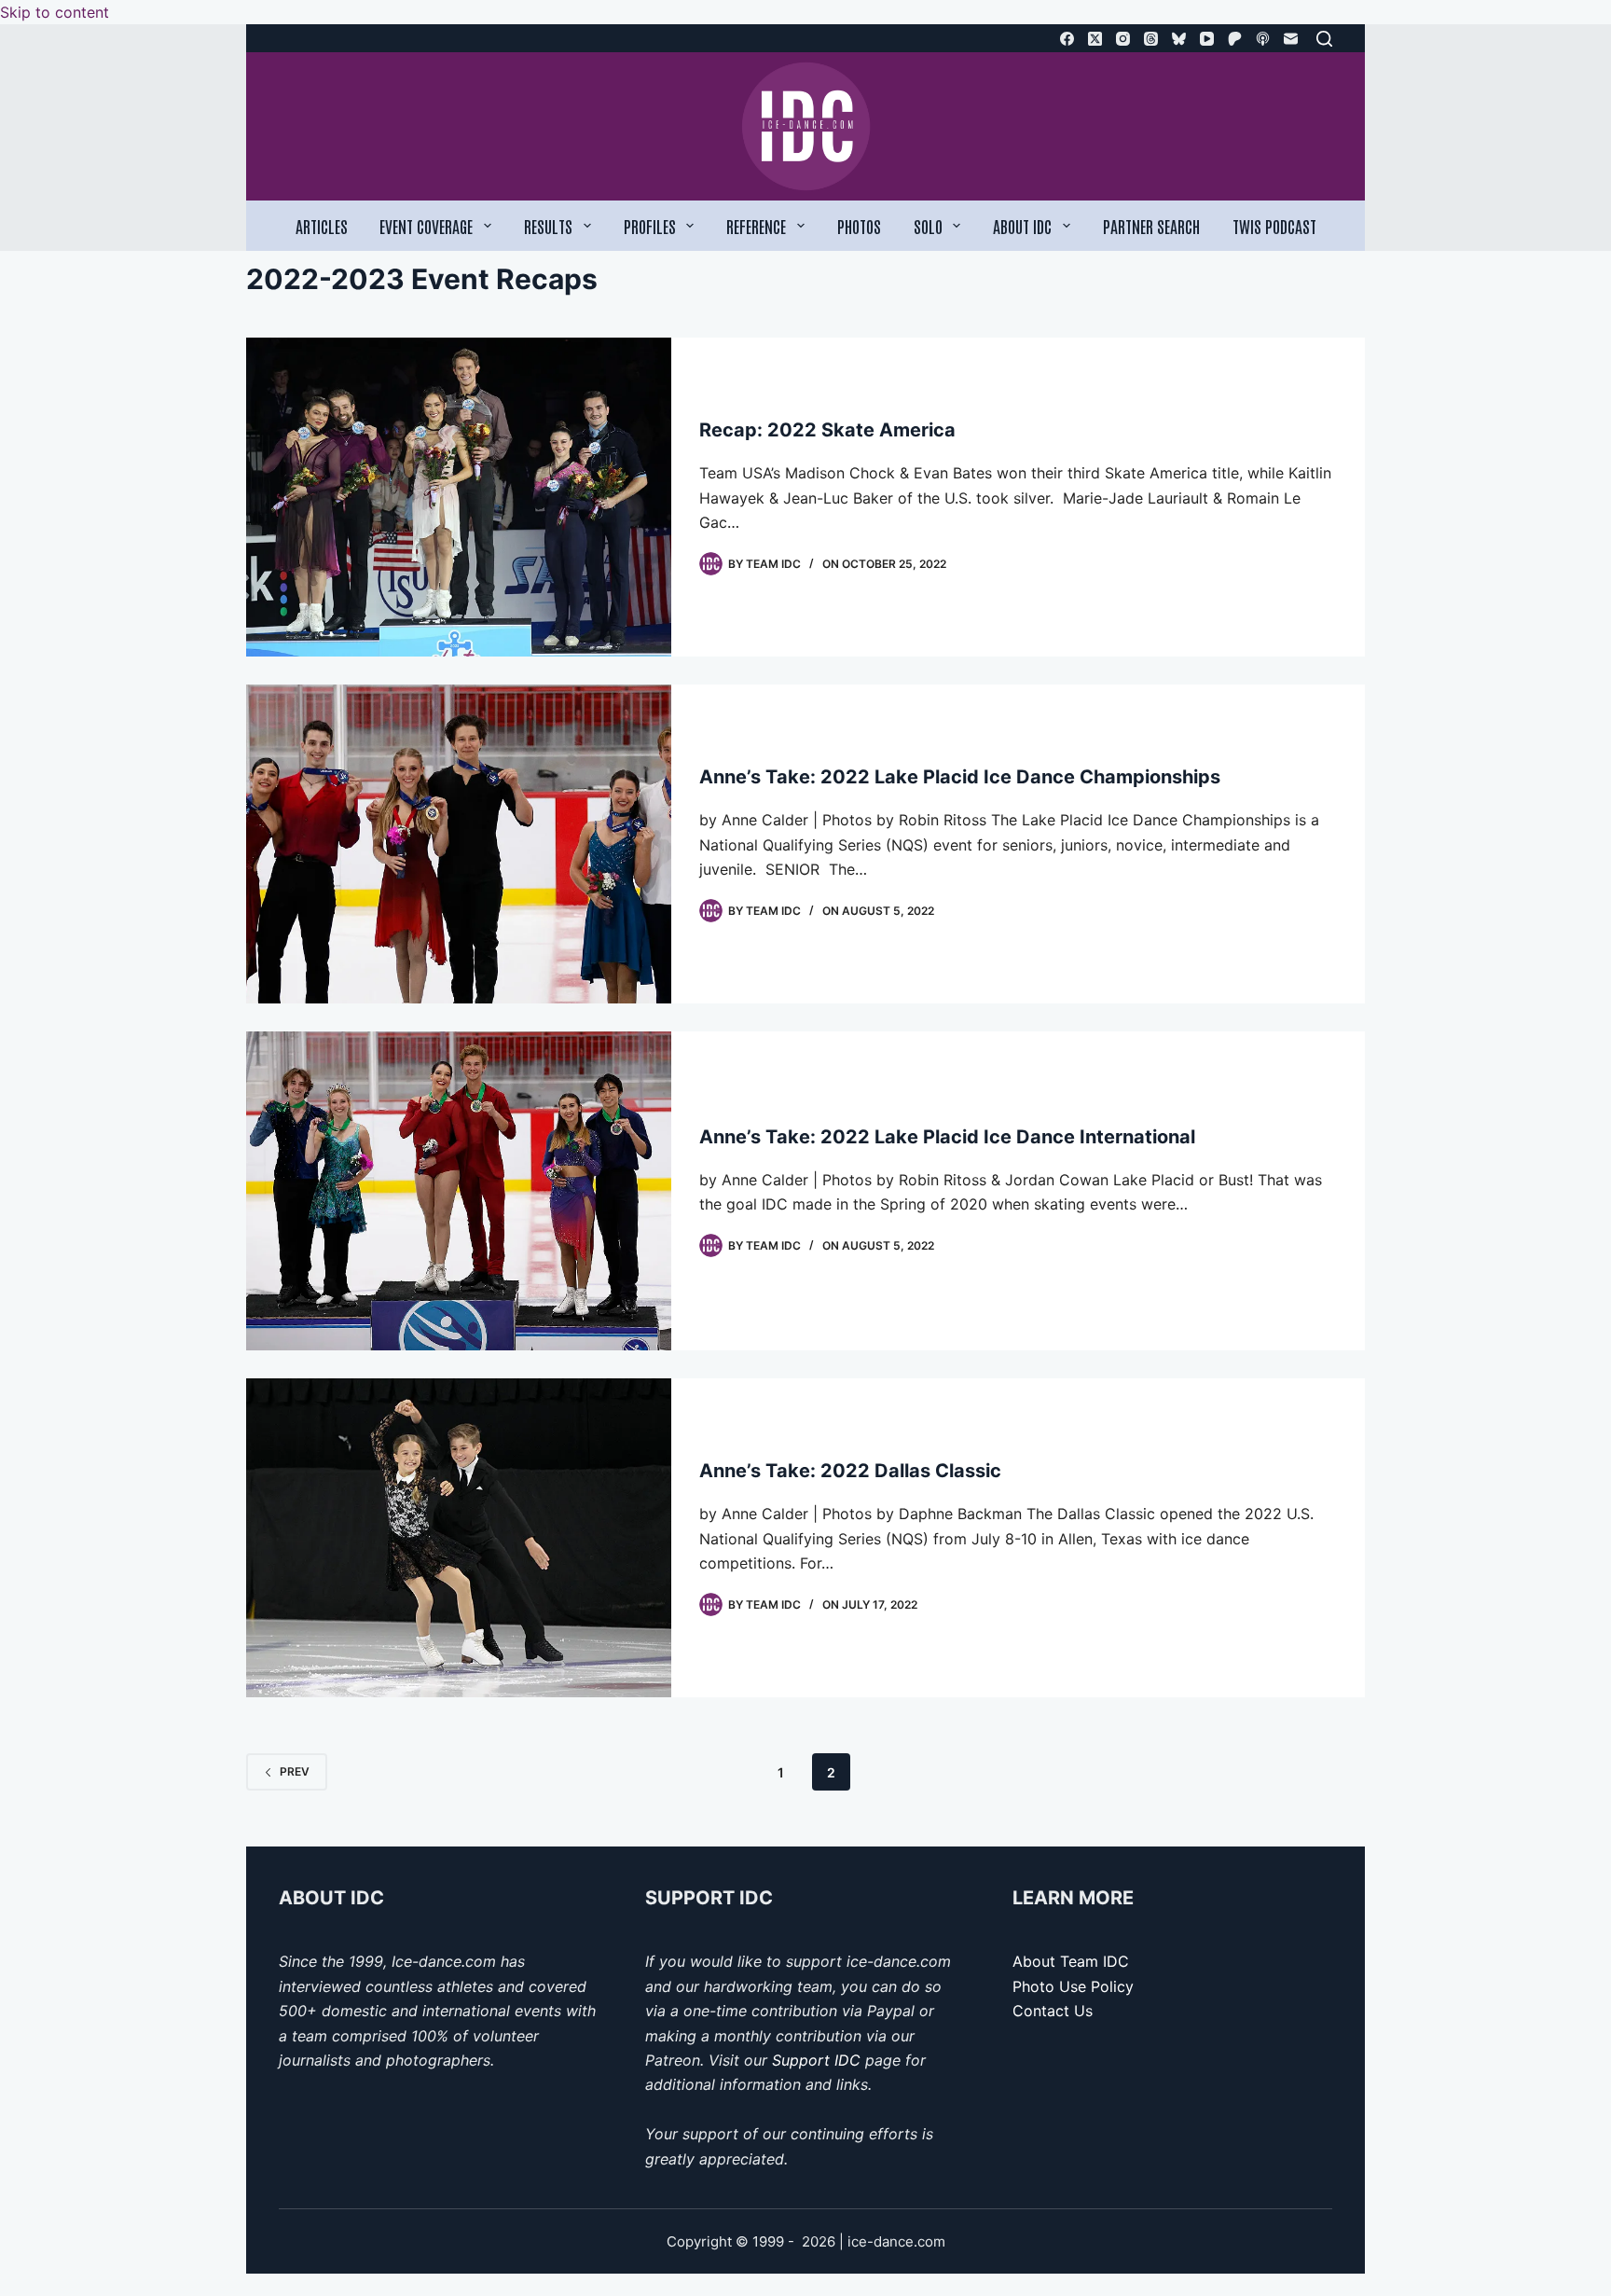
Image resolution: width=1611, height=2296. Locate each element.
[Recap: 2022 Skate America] (459, 497)
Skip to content (55, 12)
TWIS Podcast (1274, 226)
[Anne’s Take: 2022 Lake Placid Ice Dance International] (459, 1191)
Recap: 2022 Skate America (827, 430)
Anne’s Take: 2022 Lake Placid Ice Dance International (947, 1137)
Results (548, 226)
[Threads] (1151, 39)
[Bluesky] (1179, 39)
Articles (322, 226)
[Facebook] (1067, 39)
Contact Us (1053, 2011)
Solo (928, 226)
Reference (756, 226)
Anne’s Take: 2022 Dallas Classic (850, 1471)
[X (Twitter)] (1095, 39)
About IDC (1022, 226)
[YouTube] (1207, 39)
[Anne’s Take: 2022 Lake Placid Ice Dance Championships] (459, 844)
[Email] (1291, 39)
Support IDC (816, 2060)
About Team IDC (1071, 1961)
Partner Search (1151, 226)
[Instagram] (1123, 39)
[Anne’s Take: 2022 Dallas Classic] (459, 1538)
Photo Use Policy (1073, 1986)
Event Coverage (426, 226)
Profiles (650, 226)
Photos (859, 226)
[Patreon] (1235, 39)
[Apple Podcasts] (1263, 39)
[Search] (1324, 39)
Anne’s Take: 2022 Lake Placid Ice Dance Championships (960, 777)
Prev (295, 1771)
